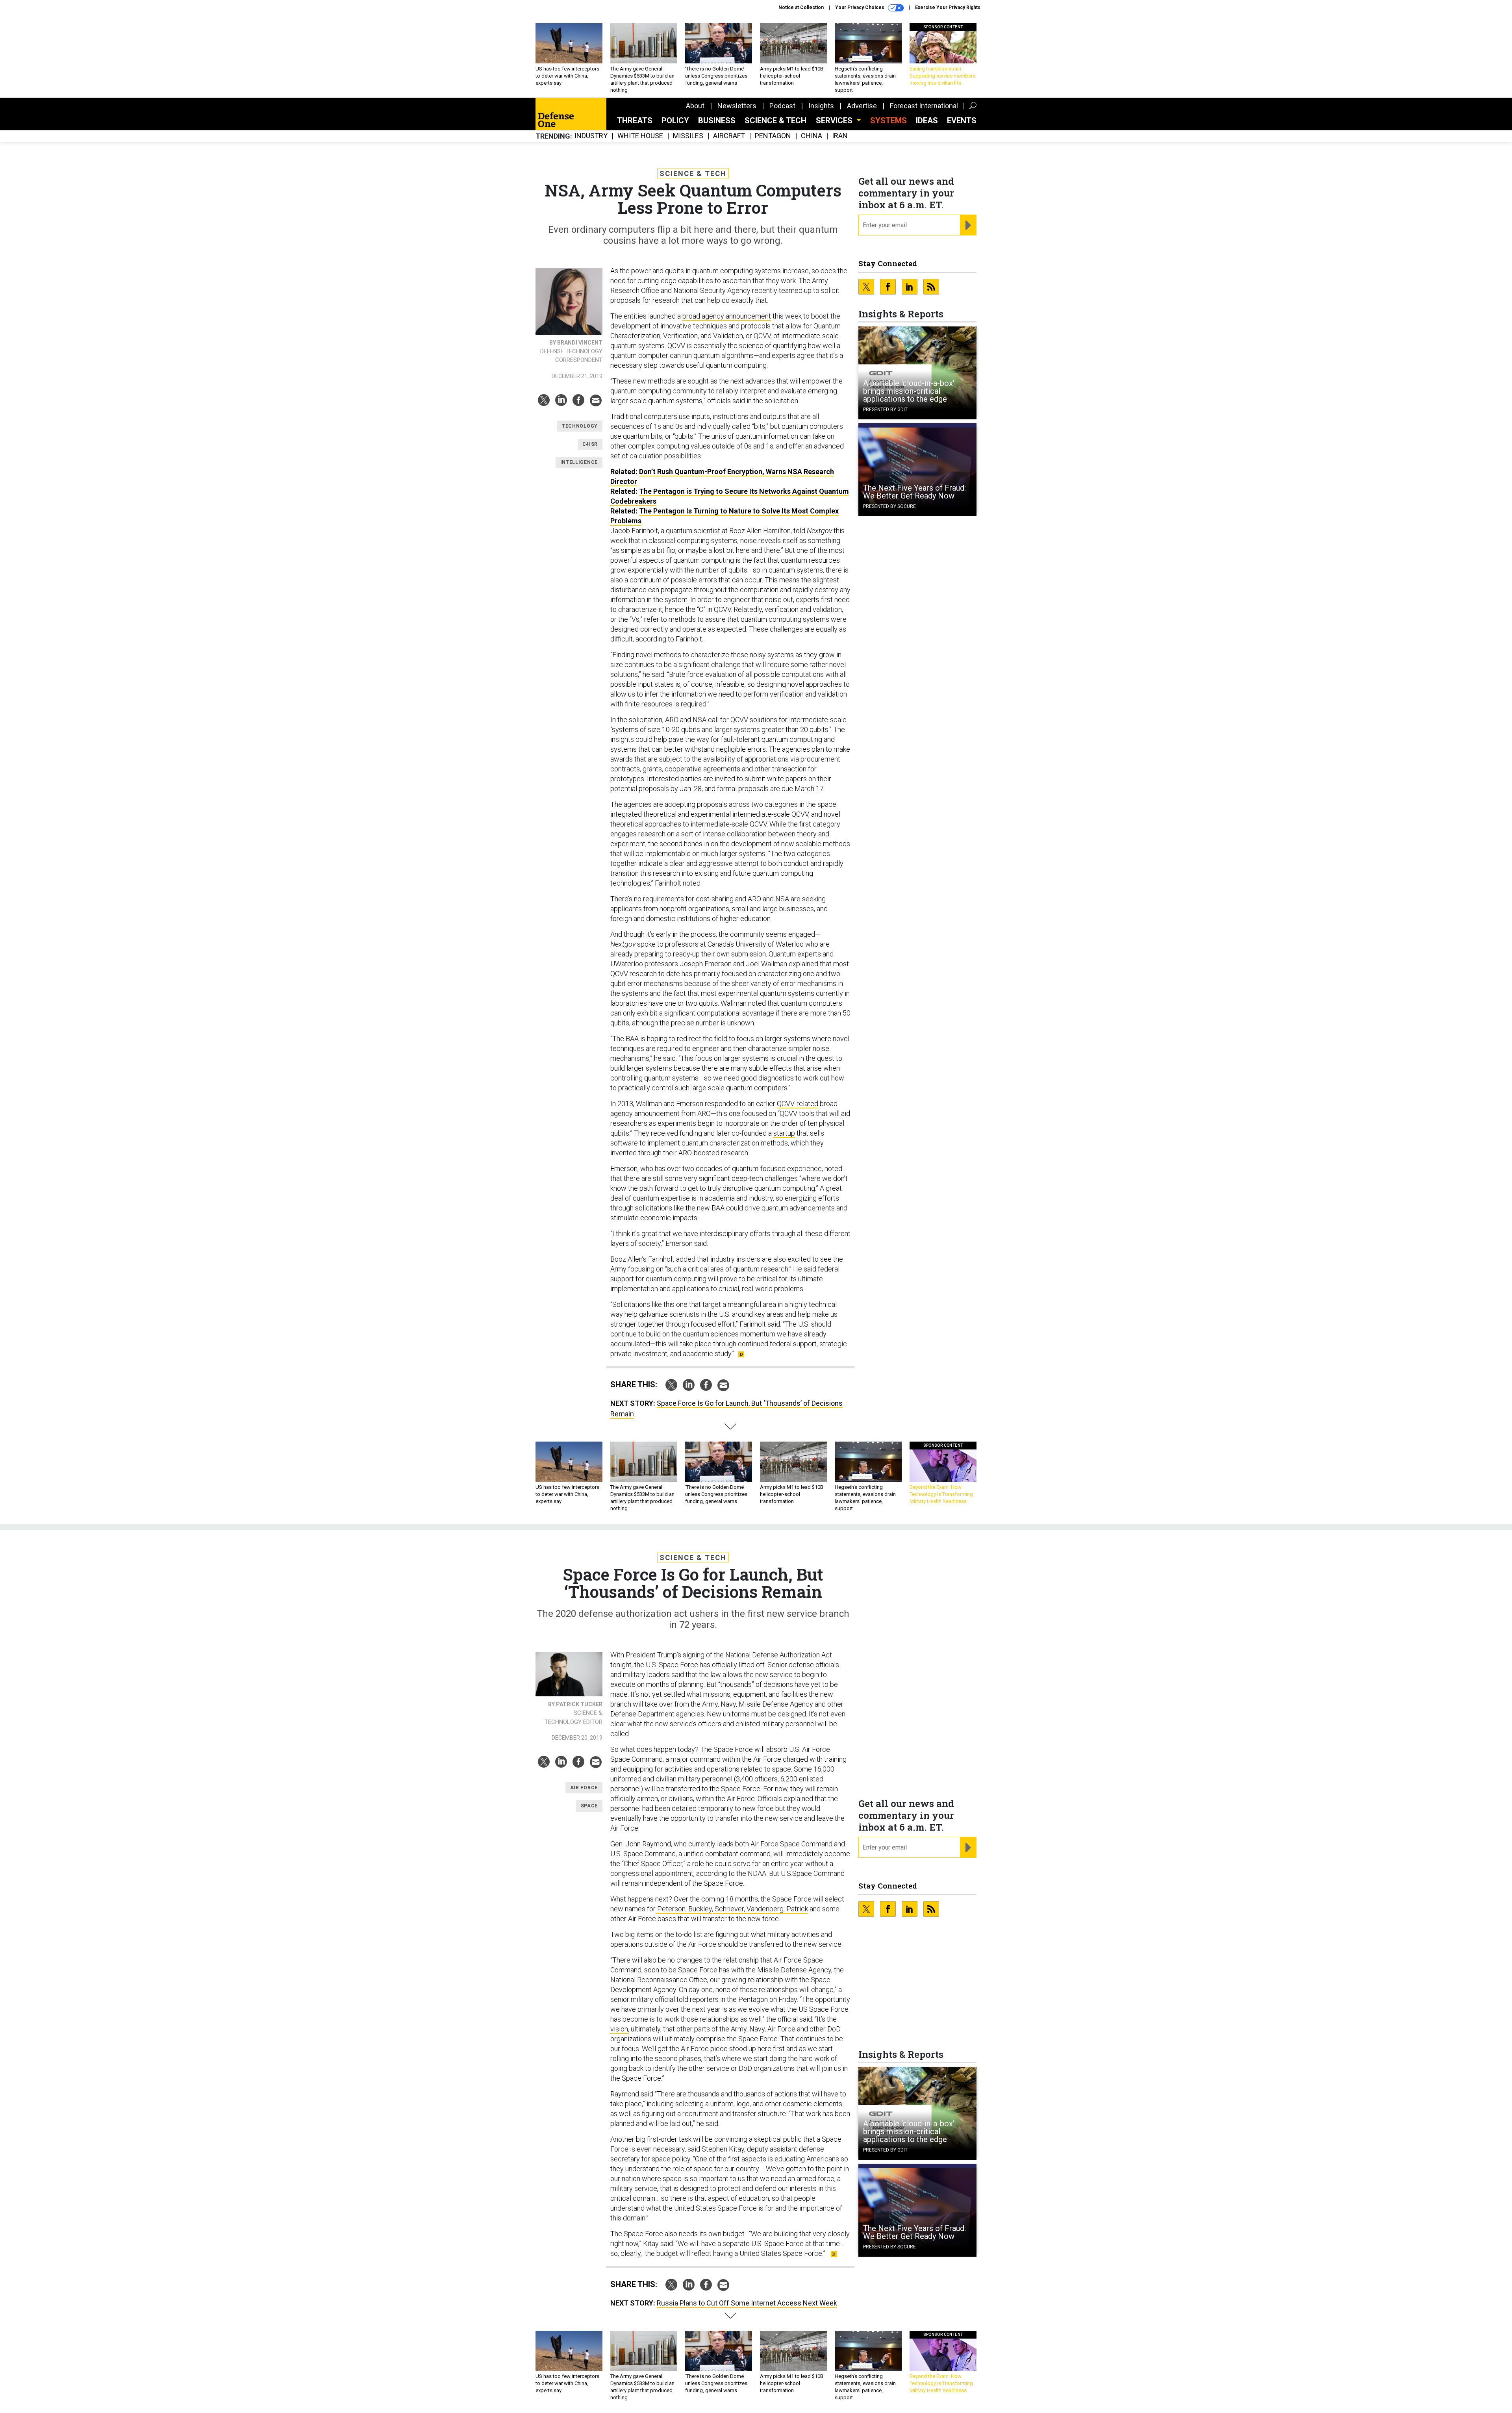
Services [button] (835, 120)
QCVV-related (798, 1104)
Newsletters (737, 106)
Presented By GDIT (885, 410)
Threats (635, 120)
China (812, 136)
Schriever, (729, 1909)
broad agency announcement (727, 316)
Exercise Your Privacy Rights (948, 7)
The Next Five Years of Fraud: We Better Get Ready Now (914, 492)
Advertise (862, 106)
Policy (675, 120)
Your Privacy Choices (860, 7)
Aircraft (729, 136)
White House (640, 136)
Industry (591, 136)
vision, (620, 2029)
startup (784, 1133)
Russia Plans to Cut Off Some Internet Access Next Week (747, 2303)
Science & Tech (775, 120)
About (695, 106)
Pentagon (773, 136)
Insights (821, 106)
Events (962, 120)
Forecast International (924, 106)
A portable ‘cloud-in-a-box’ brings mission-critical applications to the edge (909, 391)
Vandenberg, (765, 1909)
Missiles (688, 136)
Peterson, (671, 1909)
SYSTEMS (888, 120)
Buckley (699, 1909)
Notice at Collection (801, 7)
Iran (840, 136)
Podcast (782, 106)
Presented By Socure (889, 506)
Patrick (796, 1909)
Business (717, 120)
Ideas (927, 120)
